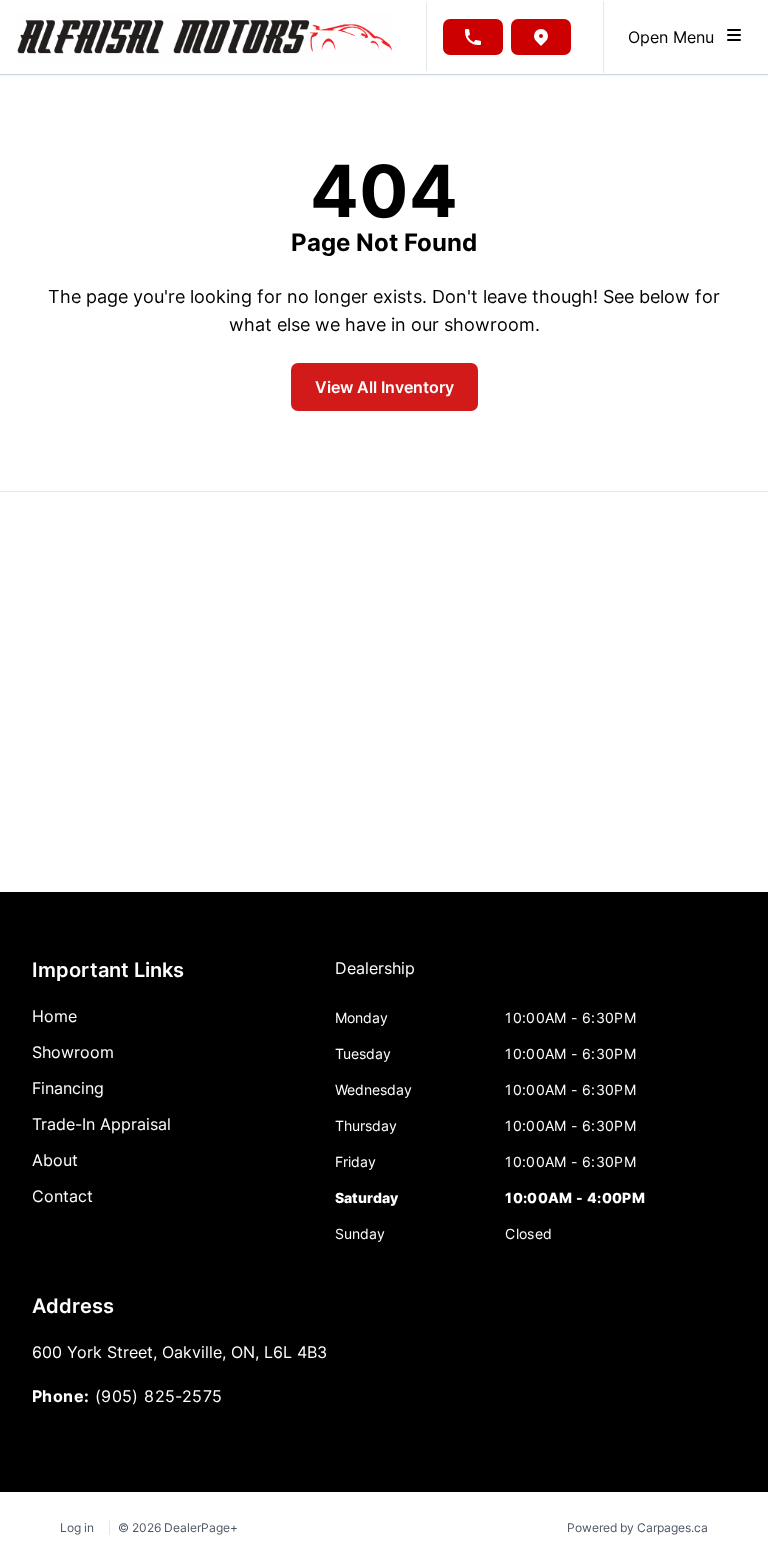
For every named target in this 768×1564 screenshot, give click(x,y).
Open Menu (676, 37)
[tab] (375, 978)
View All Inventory (384, 387)
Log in (77, 1527)
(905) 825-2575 (159, 1396)
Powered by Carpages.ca (637, 1527)
